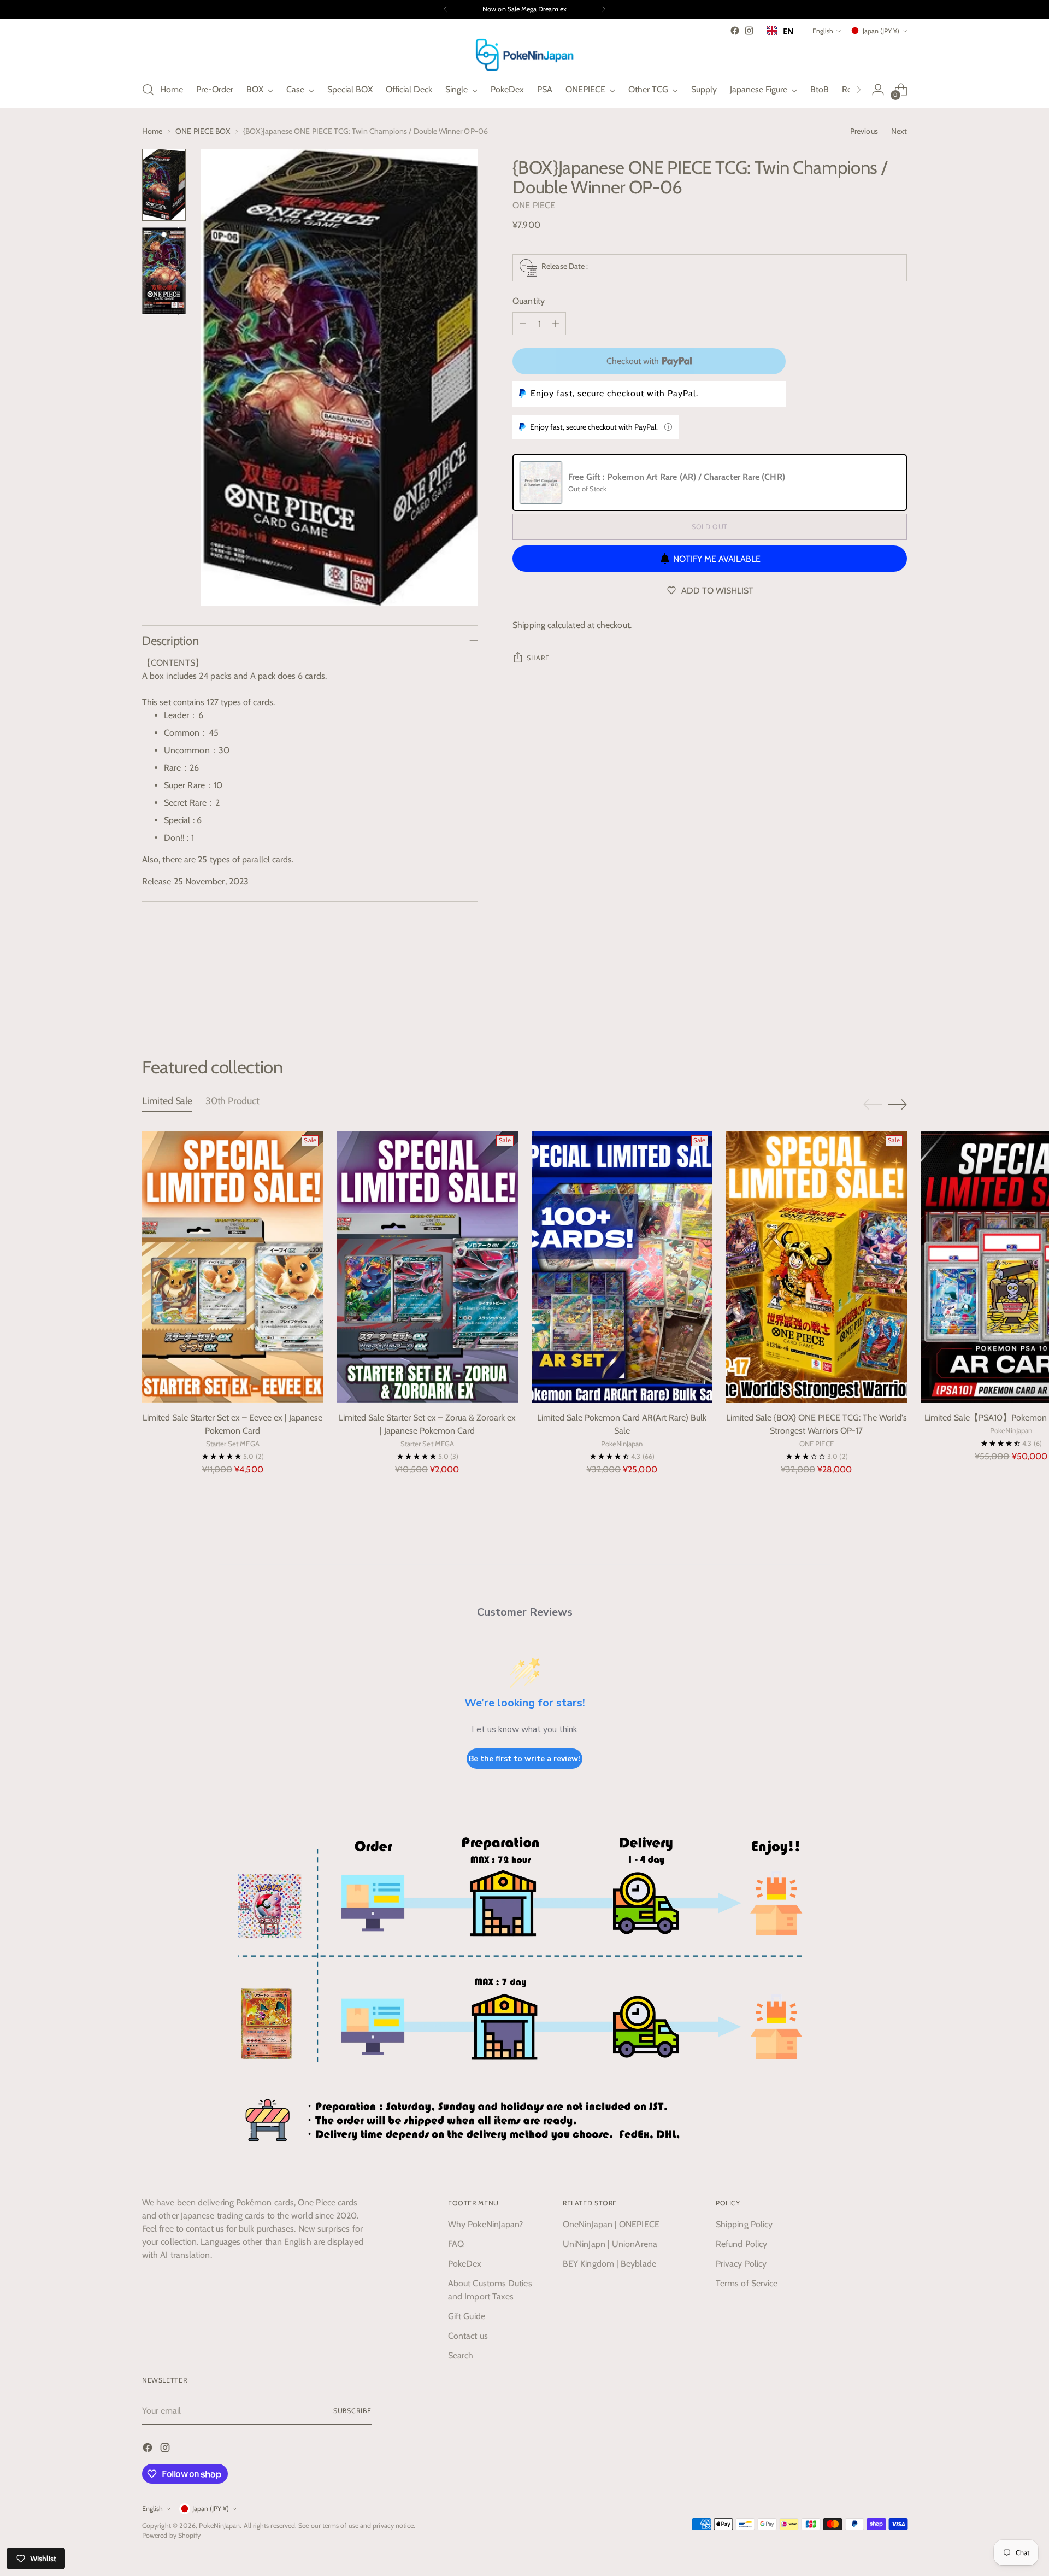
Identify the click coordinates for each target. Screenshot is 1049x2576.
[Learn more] (668, 427)
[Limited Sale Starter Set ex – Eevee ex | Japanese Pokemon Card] (232, 1267)
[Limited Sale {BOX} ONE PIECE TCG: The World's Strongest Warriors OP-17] (817, 1267)
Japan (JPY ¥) (881, 31)
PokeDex (465, 2264)
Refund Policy (741, 2244)
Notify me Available (717, 559)
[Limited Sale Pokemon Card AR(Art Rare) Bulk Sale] (622, 1267)
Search (461, 2355)
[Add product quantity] (556, 324)
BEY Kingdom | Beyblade (609, 2264)
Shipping (529, 625)
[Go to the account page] (878, 90)
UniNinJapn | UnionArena (610, 2244)
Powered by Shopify (171, 2535)
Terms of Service (747, 2283)
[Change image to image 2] (164, 271)
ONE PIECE (534, 205)
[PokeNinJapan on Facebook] (735, 31)
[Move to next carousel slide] (898, 997)
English (823, 31)
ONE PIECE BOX (203, 131)
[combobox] (780, 31)
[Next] (604, 9)
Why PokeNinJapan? (485, 2224)
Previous (864, 131)
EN (788, 31)
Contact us (468, 2336)
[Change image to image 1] (164, 185)
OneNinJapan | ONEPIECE (611, 2224)
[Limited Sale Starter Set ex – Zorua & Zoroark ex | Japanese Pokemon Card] (427, 1267)
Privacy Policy (741, 2264)
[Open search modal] (148, 90)
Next (899, 131)
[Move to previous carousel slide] (873, 998)
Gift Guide (467, 2316)
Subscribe (352, 2411)
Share (538, 658)
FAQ (456, 2244)
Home (152, 131)
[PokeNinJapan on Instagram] (749, 31)
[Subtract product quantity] (523, 324)
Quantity (529, 301)
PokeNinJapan (219, 2525)
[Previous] (445, 9)
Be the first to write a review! (524, 1759)
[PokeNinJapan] (524, 55)
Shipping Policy (744, 2224)
